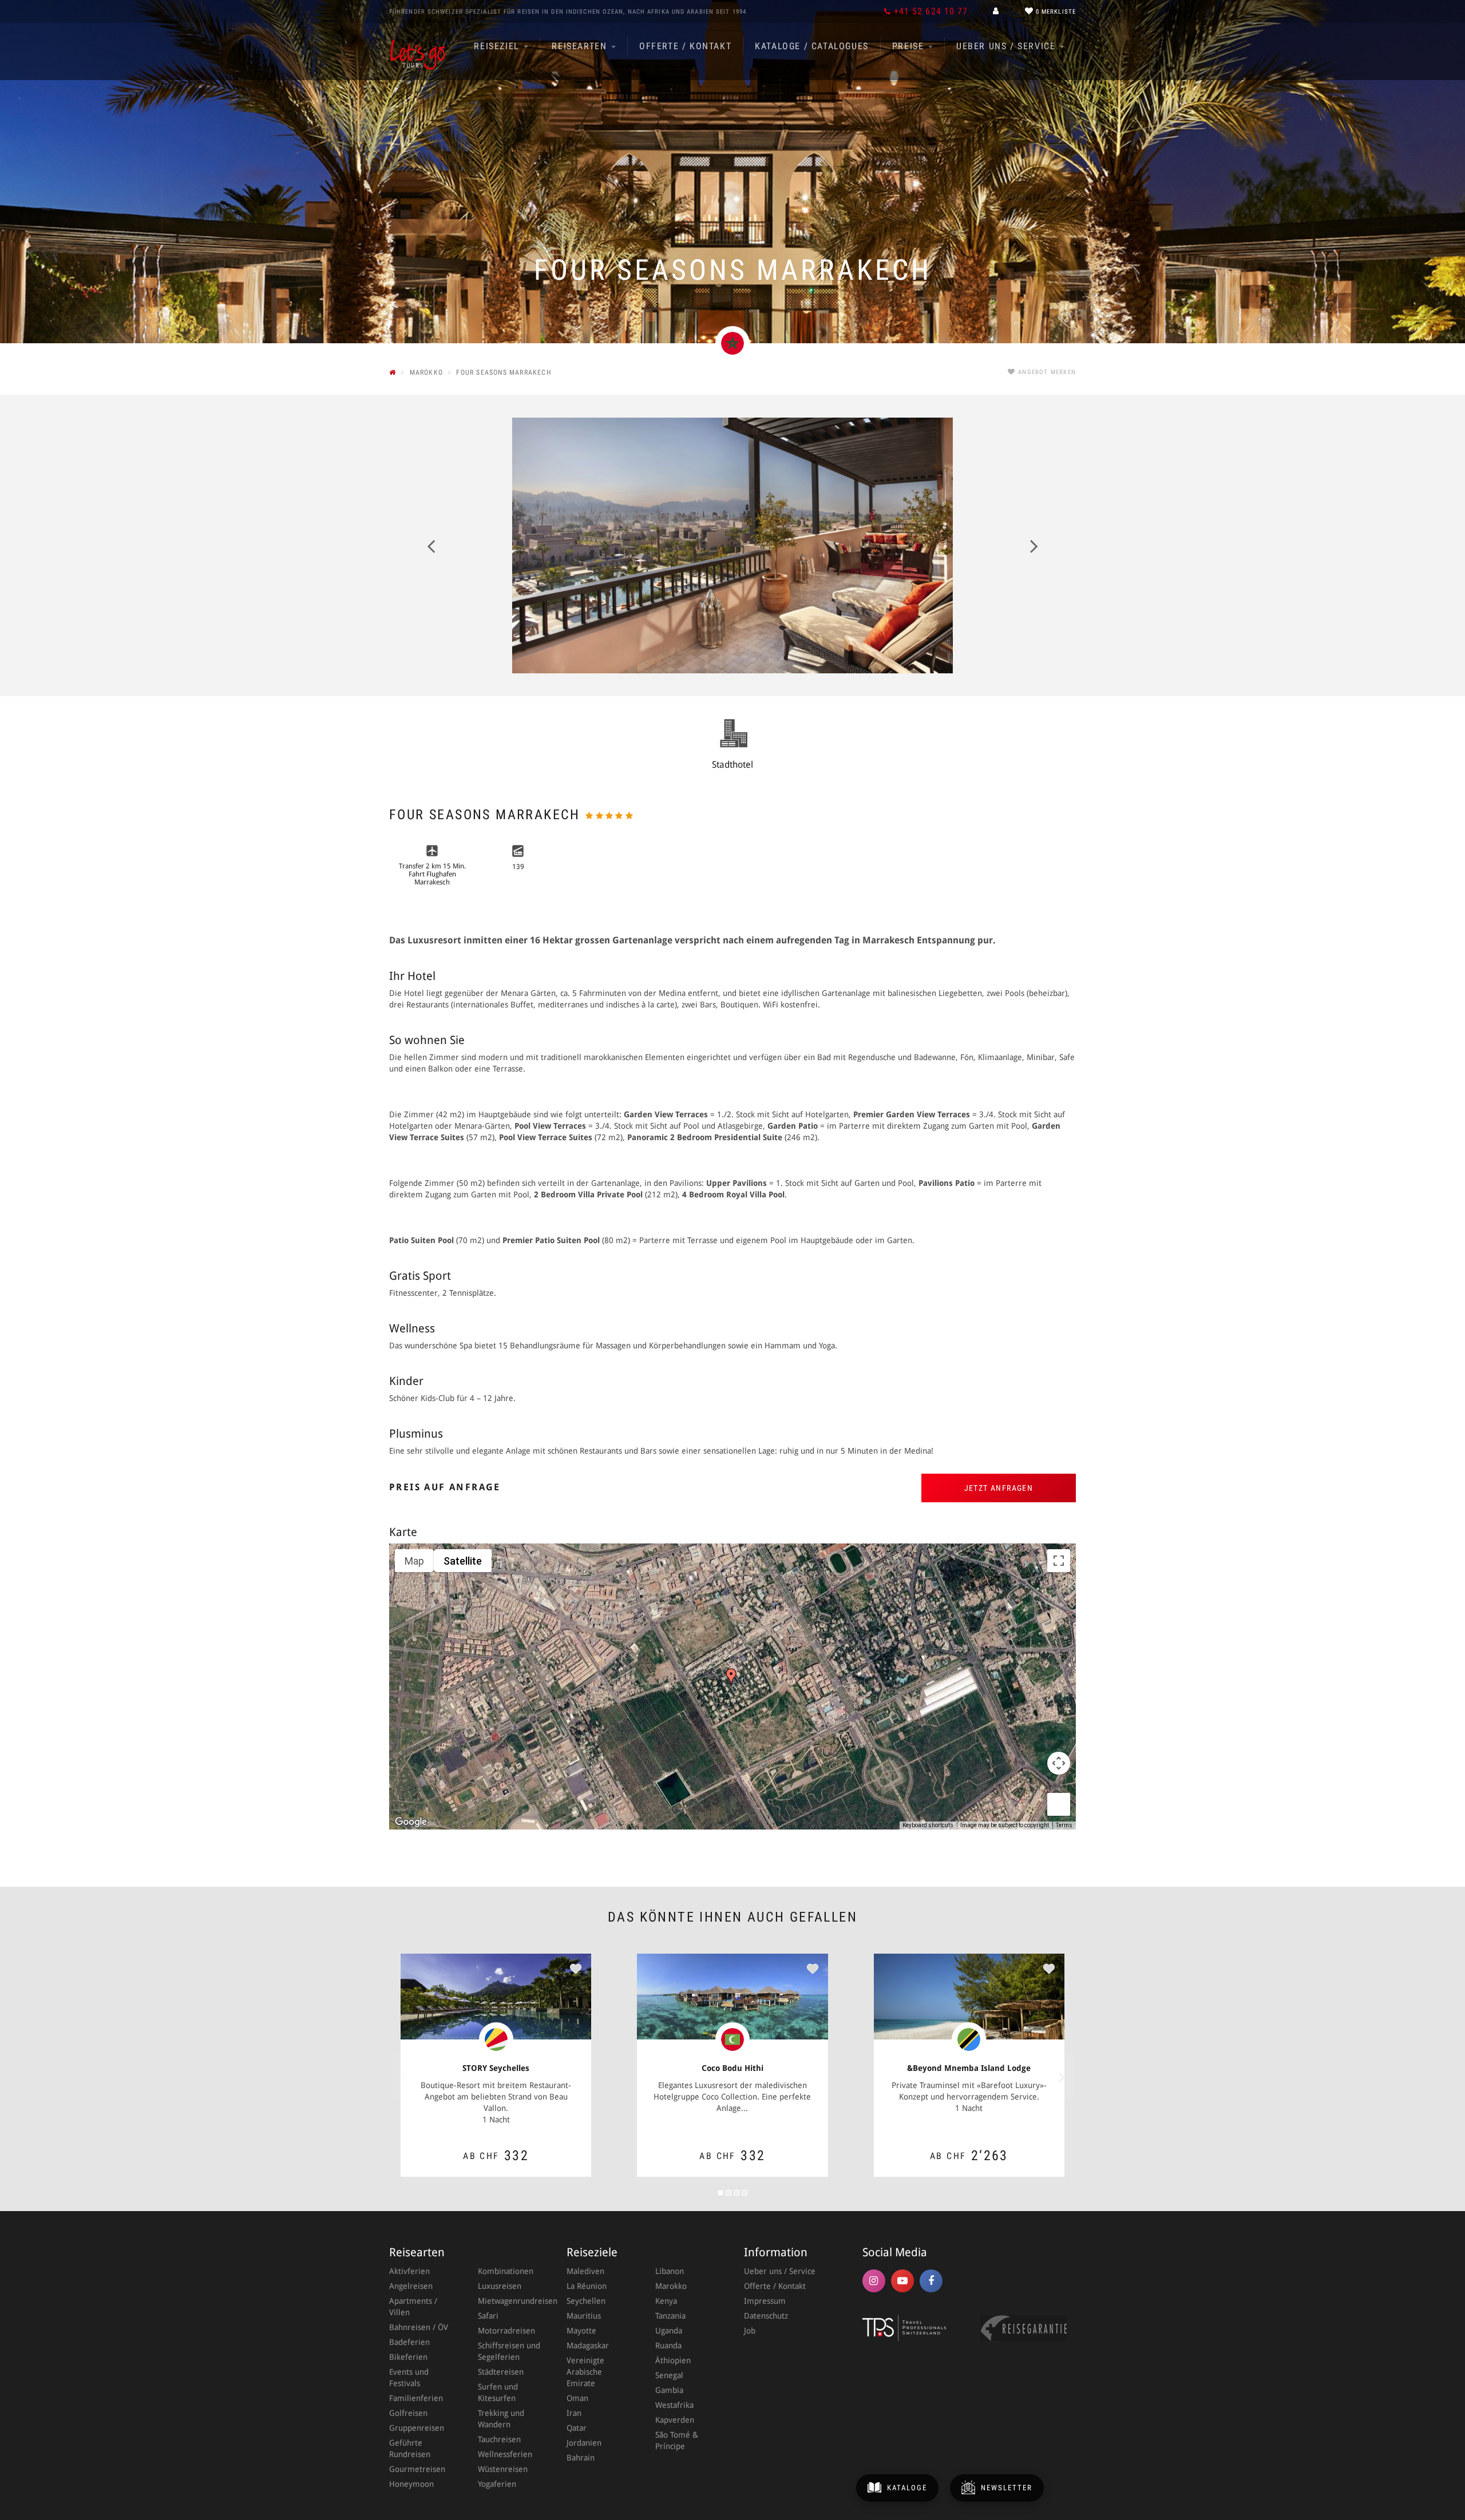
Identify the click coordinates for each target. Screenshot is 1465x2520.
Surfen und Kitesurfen (498, 2392)
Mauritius (584, 2316)
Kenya (666, 2301)
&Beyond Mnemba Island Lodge (969, 2068)
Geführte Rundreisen (410, 2448)
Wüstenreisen (503, 2469)
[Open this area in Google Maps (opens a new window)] (411, 1822)
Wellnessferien (505, 2454)
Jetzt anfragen (999, 1488)
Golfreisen (408, 2413)
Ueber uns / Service (1007, 46)
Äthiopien (673, 2360)
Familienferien (416, 2398)
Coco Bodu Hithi (732, 2068)
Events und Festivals (409, 2378)
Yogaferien (497, 2484)
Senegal (669, 2375)
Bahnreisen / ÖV (419, 2327)
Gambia (669, 2390)
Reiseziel (498, 46)
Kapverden (675, 2420)
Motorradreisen (506, 2331)
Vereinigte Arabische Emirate (585, 2372)
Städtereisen (501, 2372)
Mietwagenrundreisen (511, 2301)
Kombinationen (506, 2271)
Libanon (670, 2271)
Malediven (585, 2271)
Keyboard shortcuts (928, 1825)
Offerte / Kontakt (685, 46)
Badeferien (409, 2342)
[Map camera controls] (1059, 1763)
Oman (577, 2398)
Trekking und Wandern (501, 2419)
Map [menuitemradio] (414, 1561)
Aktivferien (409, 2271)
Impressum (765, 2301)
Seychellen (586, 2301)
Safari (488, 2316)
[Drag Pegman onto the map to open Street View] (1059, 1804)
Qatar (577, 2428)
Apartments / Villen (413, 2307)
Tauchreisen (499, 2439)
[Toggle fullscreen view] (1059, 1561)
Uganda (669, 2331)
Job (750, 2331)
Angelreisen (411, 2286)
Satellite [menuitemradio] (463, 1561)
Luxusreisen (500, 2286)
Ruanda (668, 2346)
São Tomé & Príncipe (677, 2440)
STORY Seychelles (496, 2068)
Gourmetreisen (417, 2469)
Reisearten (581, 46)
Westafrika (674, 2405)
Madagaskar (588, 2346)
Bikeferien (408, 2357)
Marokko (671, 2286)
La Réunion (587, 2286)
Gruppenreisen (417, 2428)
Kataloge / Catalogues (812, 46)
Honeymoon (411, 2484)
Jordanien (584, 2443)
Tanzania (670, 2316)
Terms (1064, 1825)
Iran (574, 2413)
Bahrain (581, 2458)
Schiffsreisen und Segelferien (509, 2351)
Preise (910, 46)
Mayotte (581, 2331)
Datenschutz (766, 2316)
